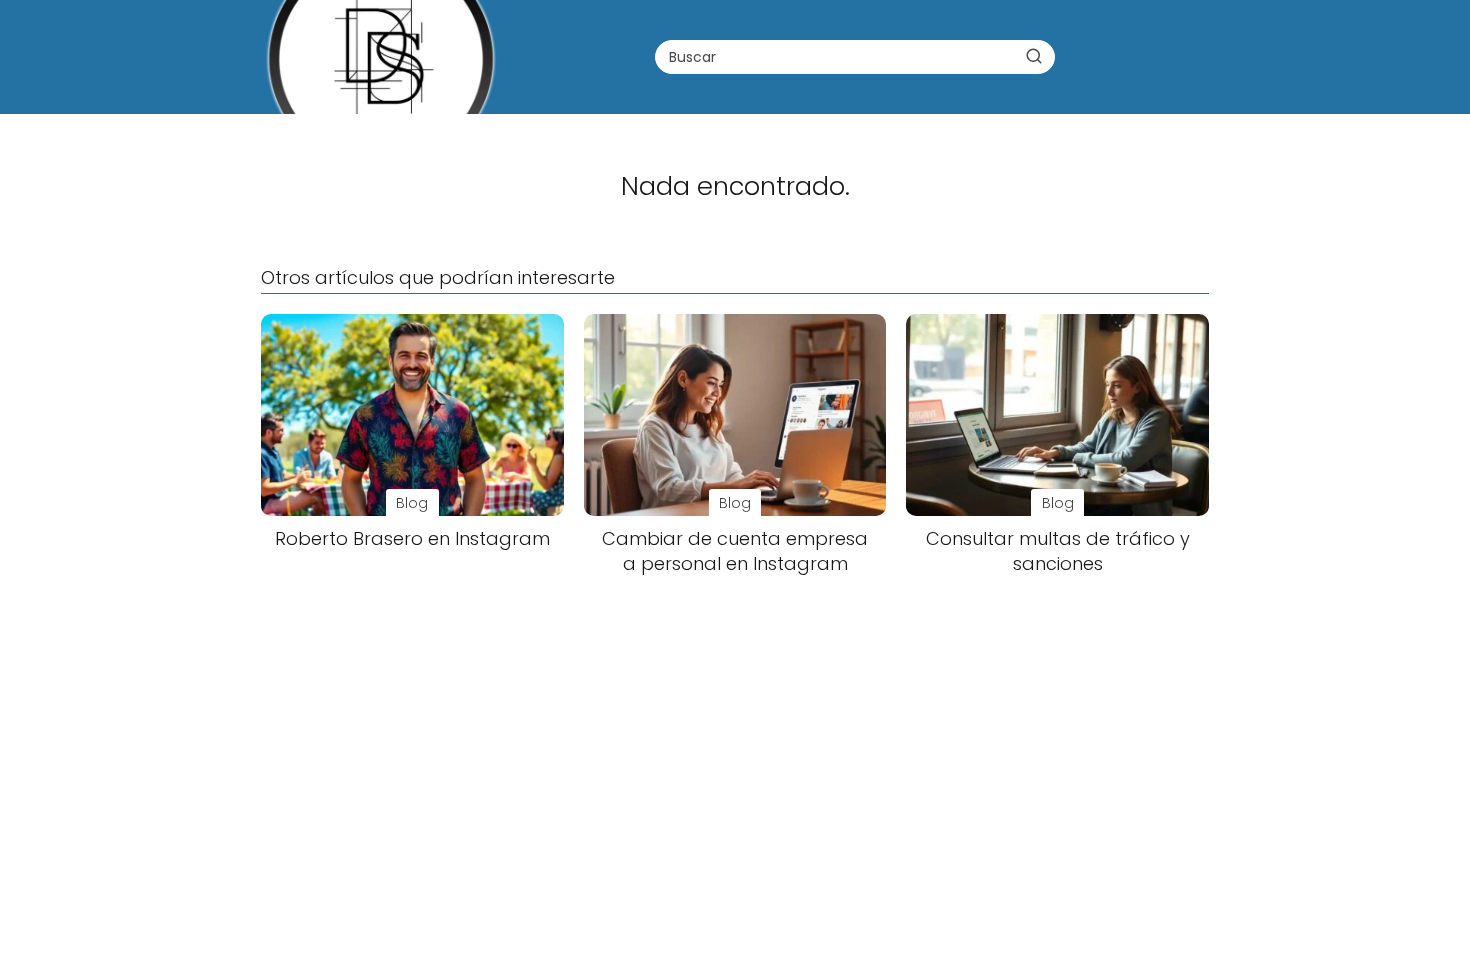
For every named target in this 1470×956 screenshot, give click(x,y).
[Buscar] (1034, 56)
